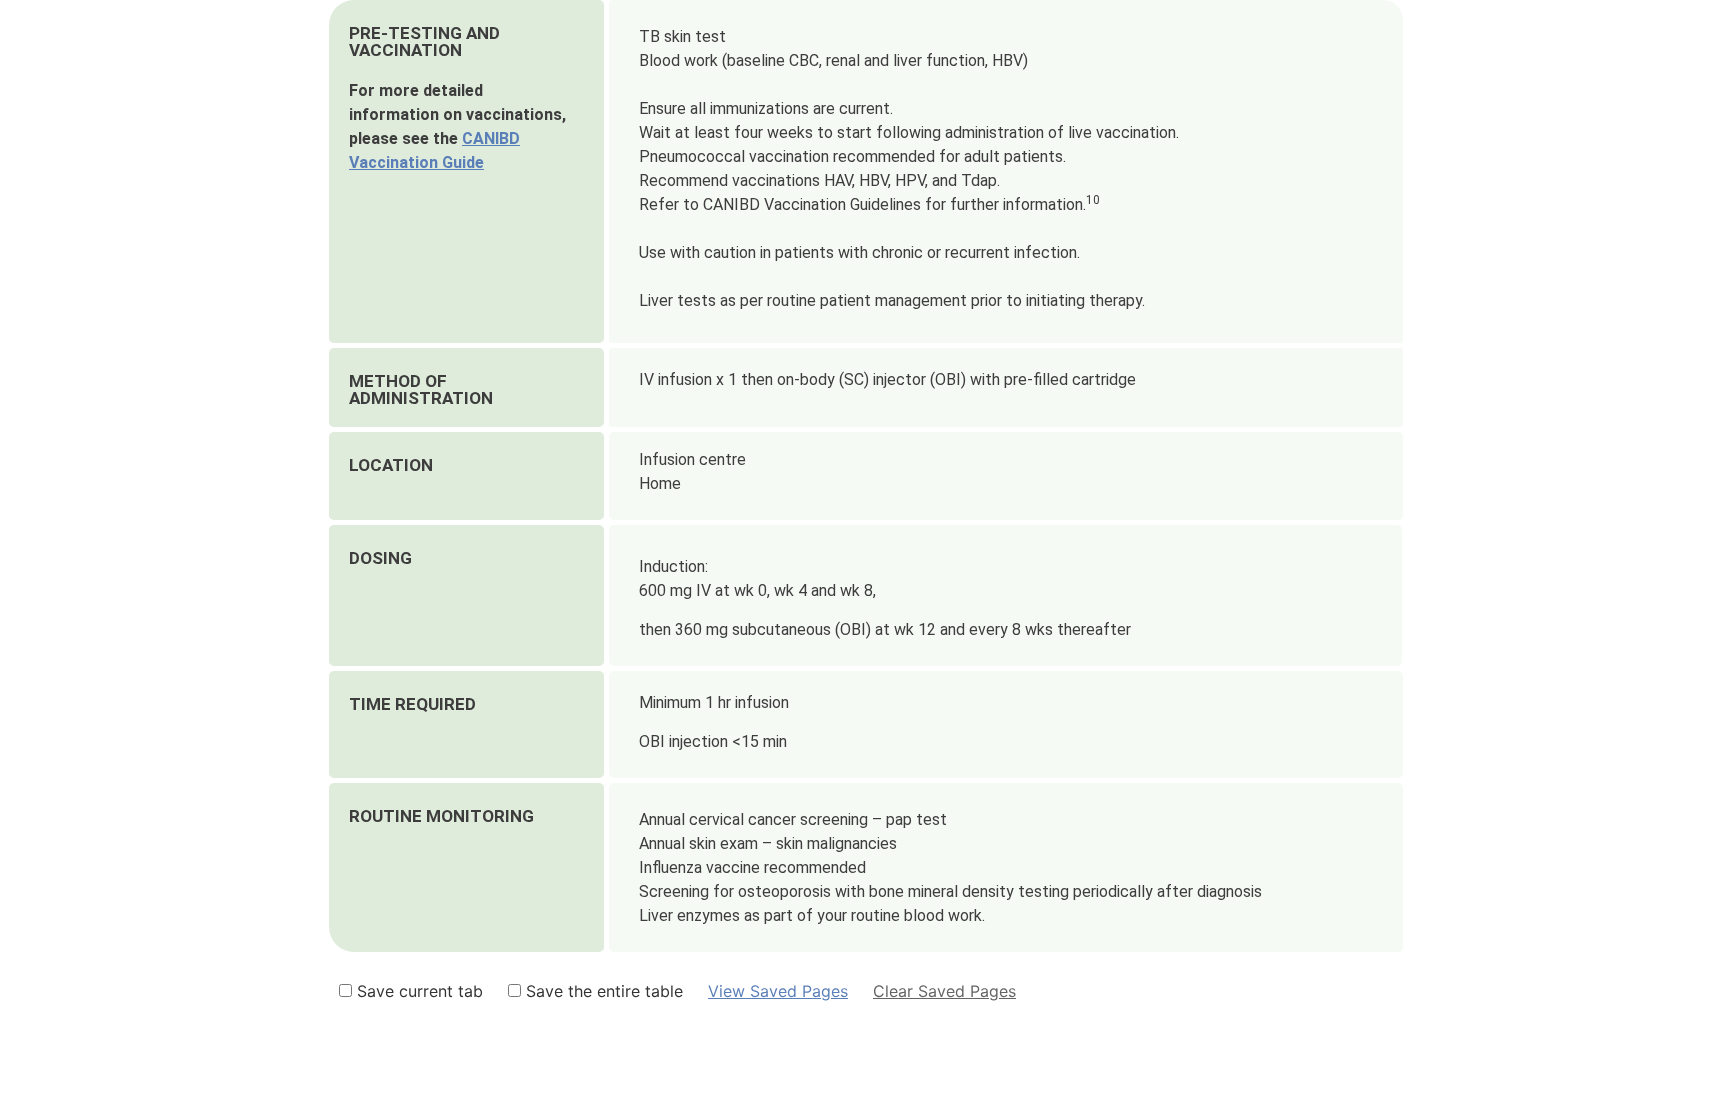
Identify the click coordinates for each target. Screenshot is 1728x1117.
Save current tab (417, 991)
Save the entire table (602, 991)
